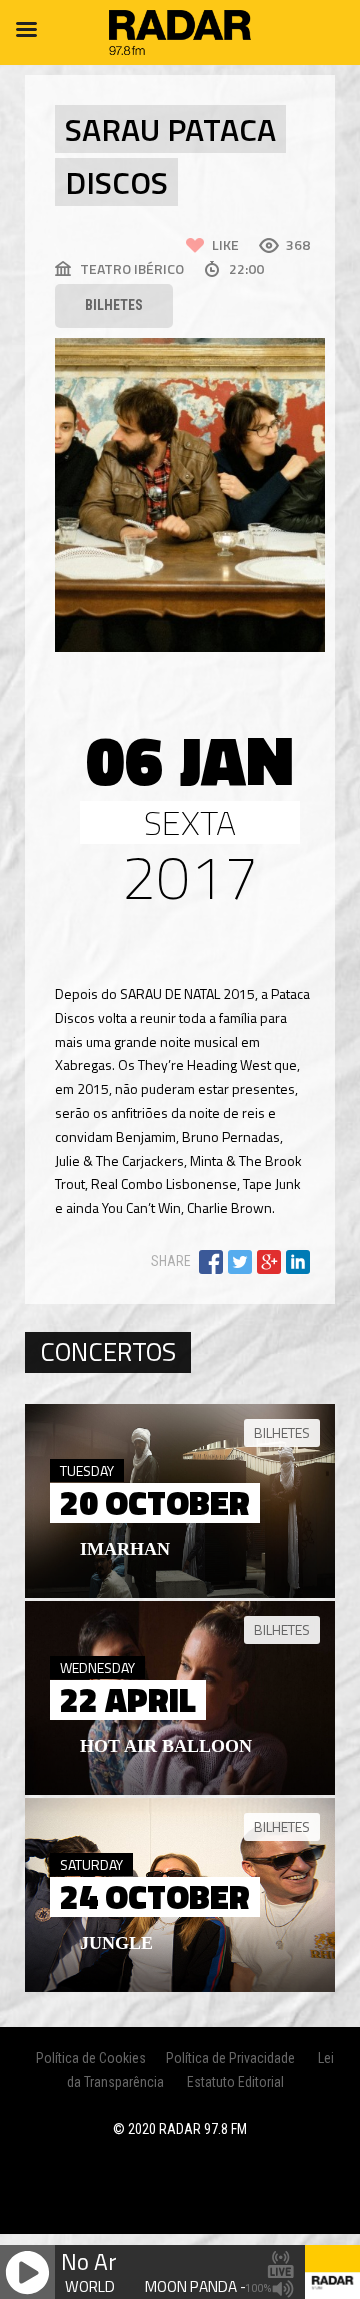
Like (225, 244)
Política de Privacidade (230, 2058)
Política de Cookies (91, 2058)
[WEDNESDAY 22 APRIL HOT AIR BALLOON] (180, 1790)
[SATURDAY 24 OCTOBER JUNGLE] (180, 1987)
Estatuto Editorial (235, 2082)
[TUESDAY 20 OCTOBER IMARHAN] (180, 1593)
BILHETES (114, 305)
